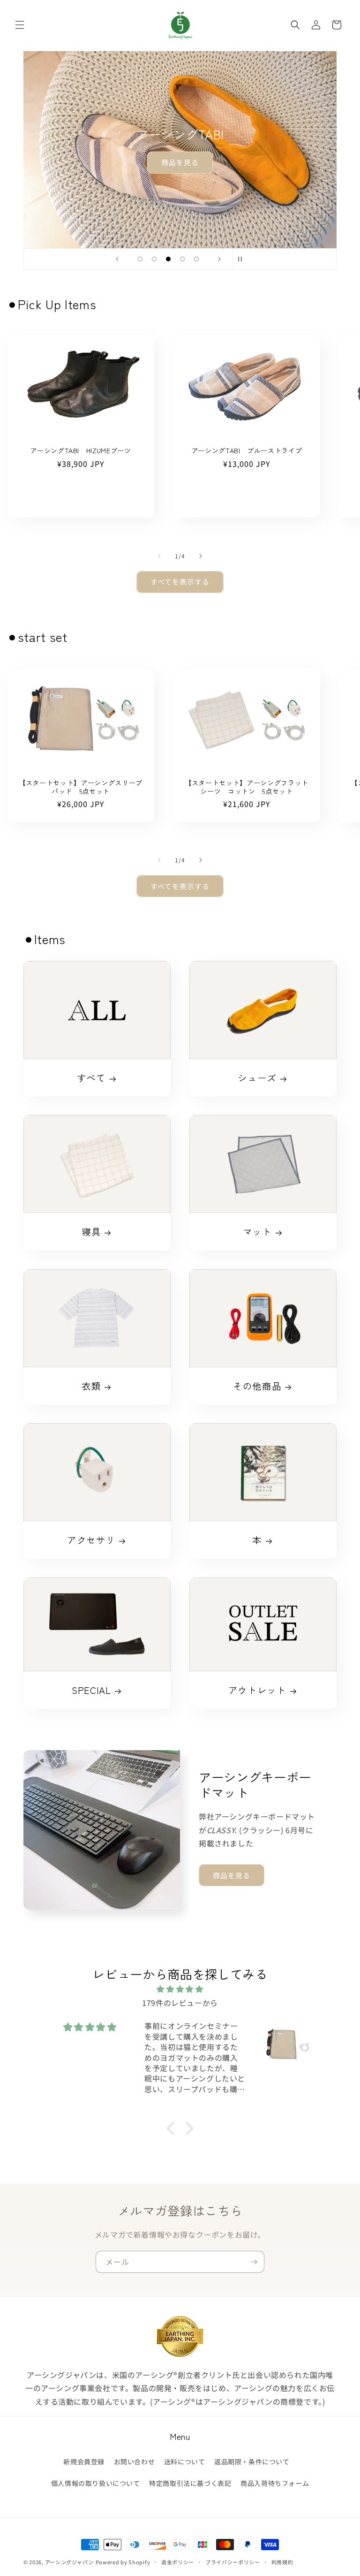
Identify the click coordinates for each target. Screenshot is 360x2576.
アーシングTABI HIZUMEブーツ (81, 450)
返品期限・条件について (252, 2462)
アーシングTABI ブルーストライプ (247, 450)
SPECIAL (91, 1690)
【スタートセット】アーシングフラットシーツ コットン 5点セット (247, 787)
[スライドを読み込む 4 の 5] (182, 259)
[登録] (254, 2262)
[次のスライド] (219, 259)
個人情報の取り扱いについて (96, 2483)
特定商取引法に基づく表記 (190, 2483)
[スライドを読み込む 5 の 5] (196, 259)
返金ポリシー (178, 2562)
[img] (180, 1989)
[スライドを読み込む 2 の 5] (154, 259)
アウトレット (257, 1690)
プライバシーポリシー (233, 2562)
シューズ (257, 1078)
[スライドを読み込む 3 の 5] (168, 259)
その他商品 (257, 1386)
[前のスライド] (117, 259)
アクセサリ (91, 1540)
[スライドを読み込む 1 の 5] (140, 259)
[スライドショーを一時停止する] (243, 259)
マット (257, 1232)
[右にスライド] (201, 556)
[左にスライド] (159, 556)
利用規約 (282, 2562)
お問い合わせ (135, 2462)
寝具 (91, 1232)
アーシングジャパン (69, 2562)
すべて (91, 1078)
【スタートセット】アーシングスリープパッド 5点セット (81, 787)
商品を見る (180, 162)
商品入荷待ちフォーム (275, 2483)
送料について (185, 2462)
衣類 (91, 1386)
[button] (20, 25)
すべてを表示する (180, 582)
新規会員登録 (84, 2462)
